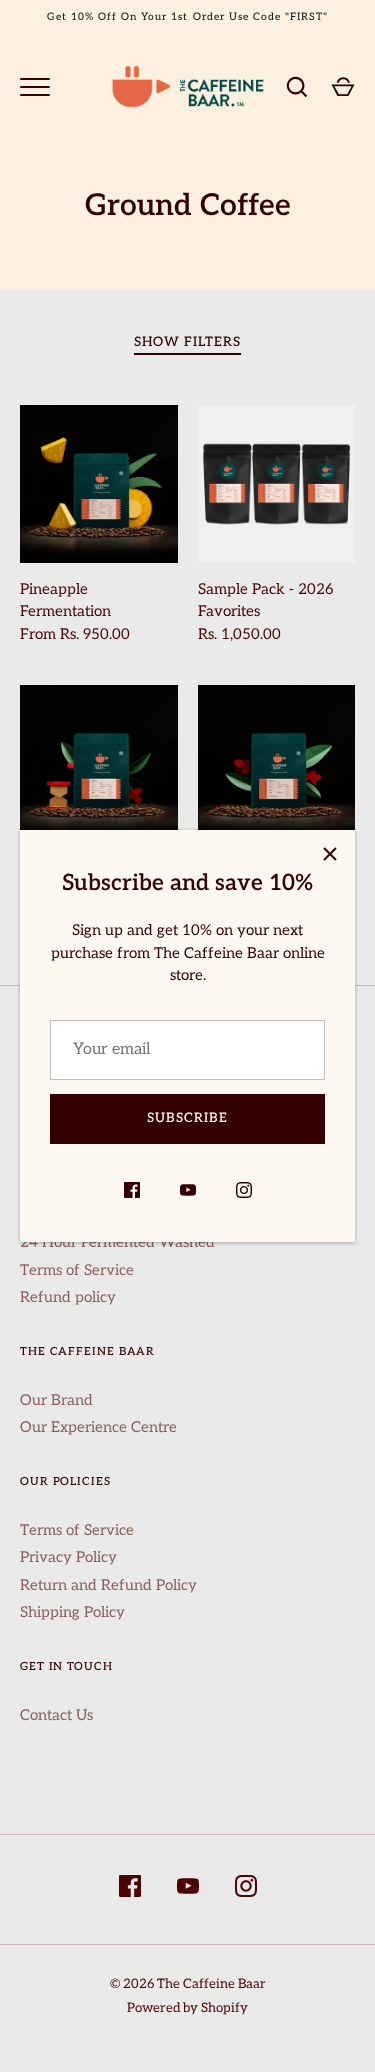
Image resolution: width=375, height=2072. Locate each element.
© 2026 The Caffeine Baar (188, 1984)
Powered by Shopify (187, 2008)
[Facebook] (132, 1193)
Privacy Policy (68, 1557)
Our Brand (56, 1400)
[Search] (297, 87)
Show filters (188, 342)
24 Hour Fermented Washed (117, 1242)
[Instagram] (244, 1193)
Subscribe (187, 1118)
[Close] (330, 855)
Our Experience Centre (98, 1427)
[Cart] (343, 87)
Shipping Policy (72, 1612)
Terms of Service (77, 1270)
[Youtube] (188, 1193)
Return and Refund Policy (108, 1585)
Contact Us (56, 1715)
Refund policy (68, 1297)
